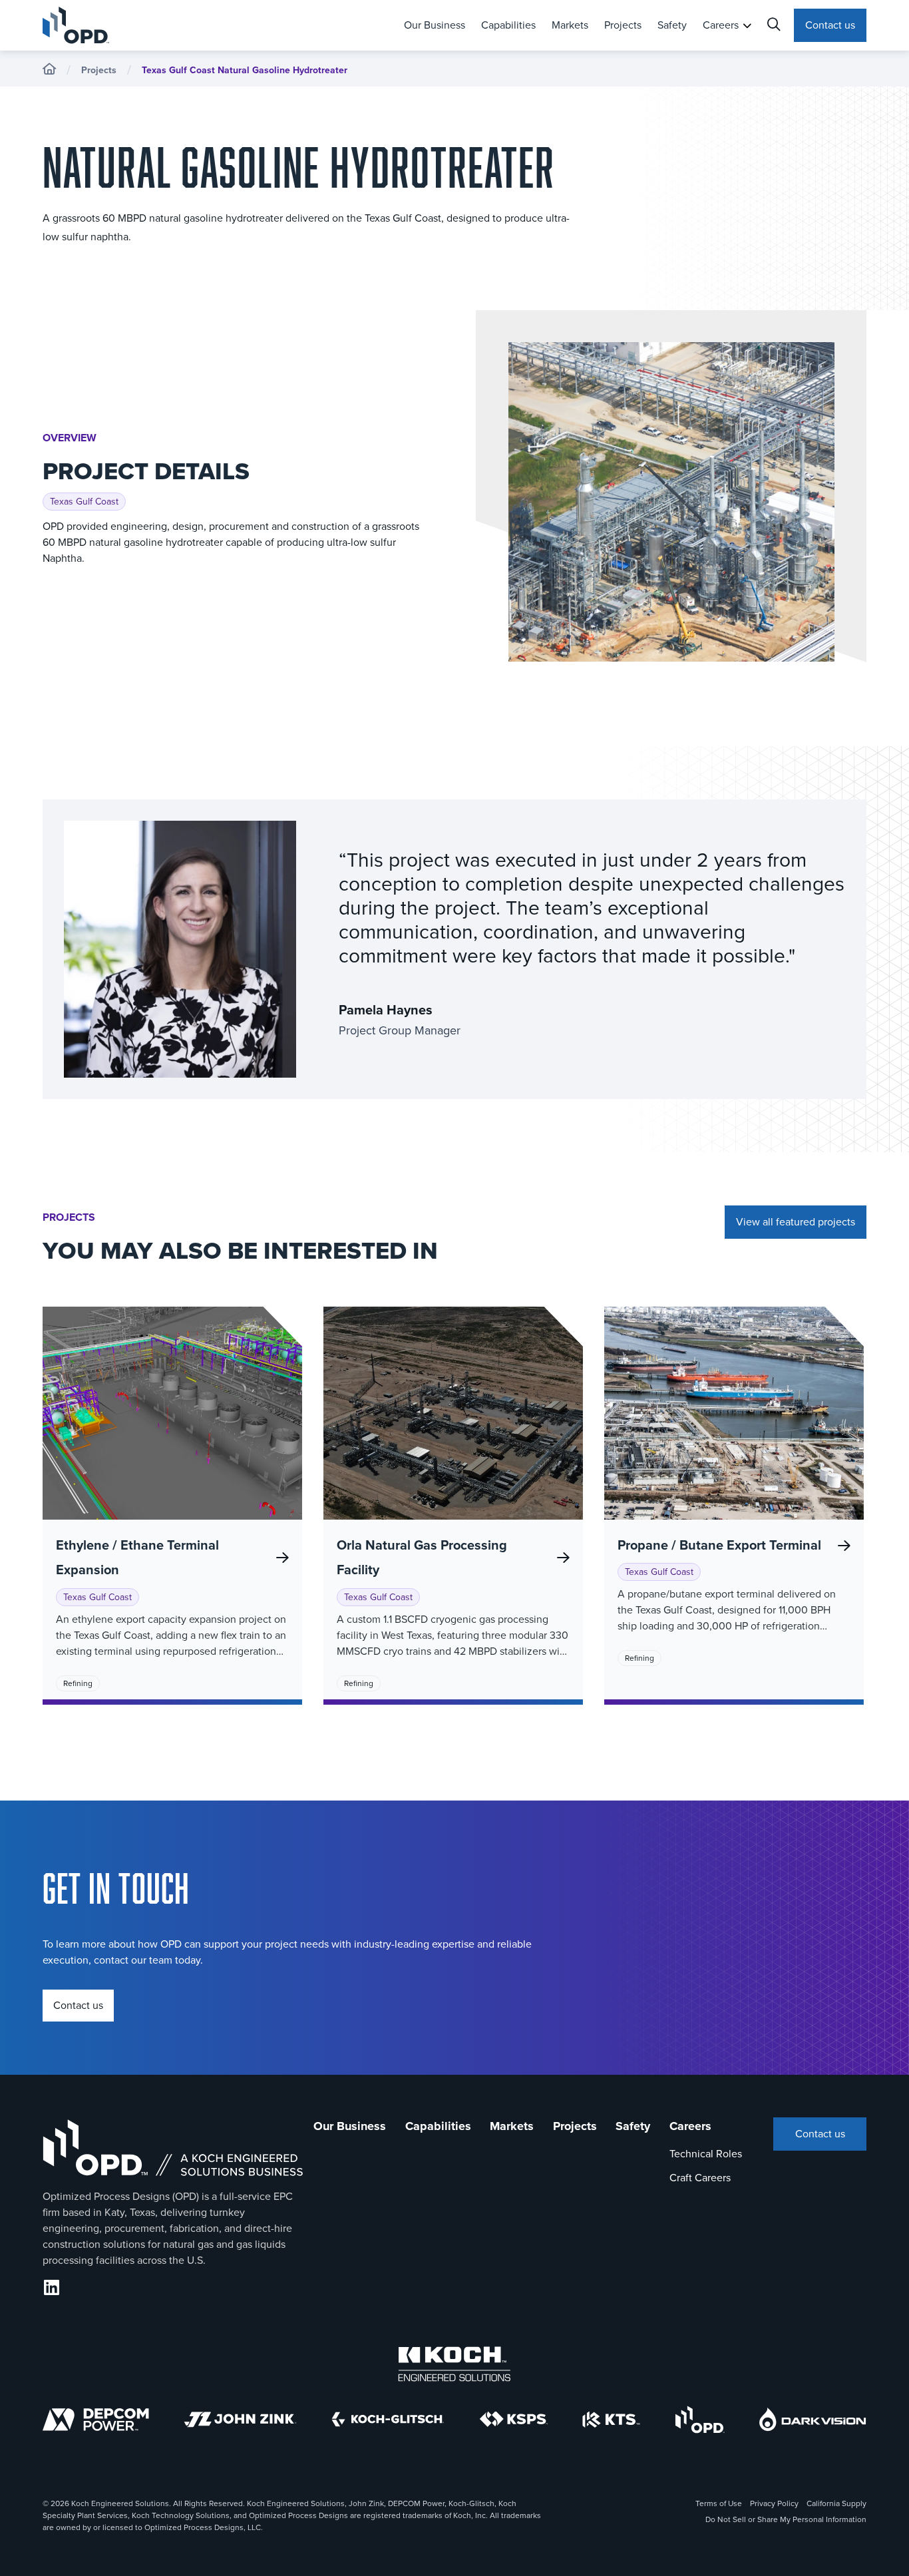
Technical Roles (706, 2154)
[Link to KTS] (611, 2420)
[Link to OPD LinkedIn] (52, 2288)
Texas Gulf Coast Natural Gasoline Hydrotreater (245, 70)
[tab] (435, 25)
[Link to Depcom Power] (96, 2420)
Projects (623, 25)
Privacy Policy (774, 2503)
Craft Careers (700, 2178)
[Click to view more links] (747, 26)
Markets (570, 25)
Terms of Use (719, 2503)
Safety (672, 25)
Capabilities (508, 25)
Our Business (435, 25)
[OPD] (49, 70)
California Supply (836, 2503)
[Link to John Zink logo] (240, 2420)
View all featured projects (796, 1222)
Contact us (830, 25)
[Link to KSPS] (514, 2419)
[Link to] (454, 2364)
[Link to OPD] (700, 2420)
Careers (721, 25)
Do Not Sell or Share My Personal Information (786, 2519)
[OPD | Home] (114, 25)
